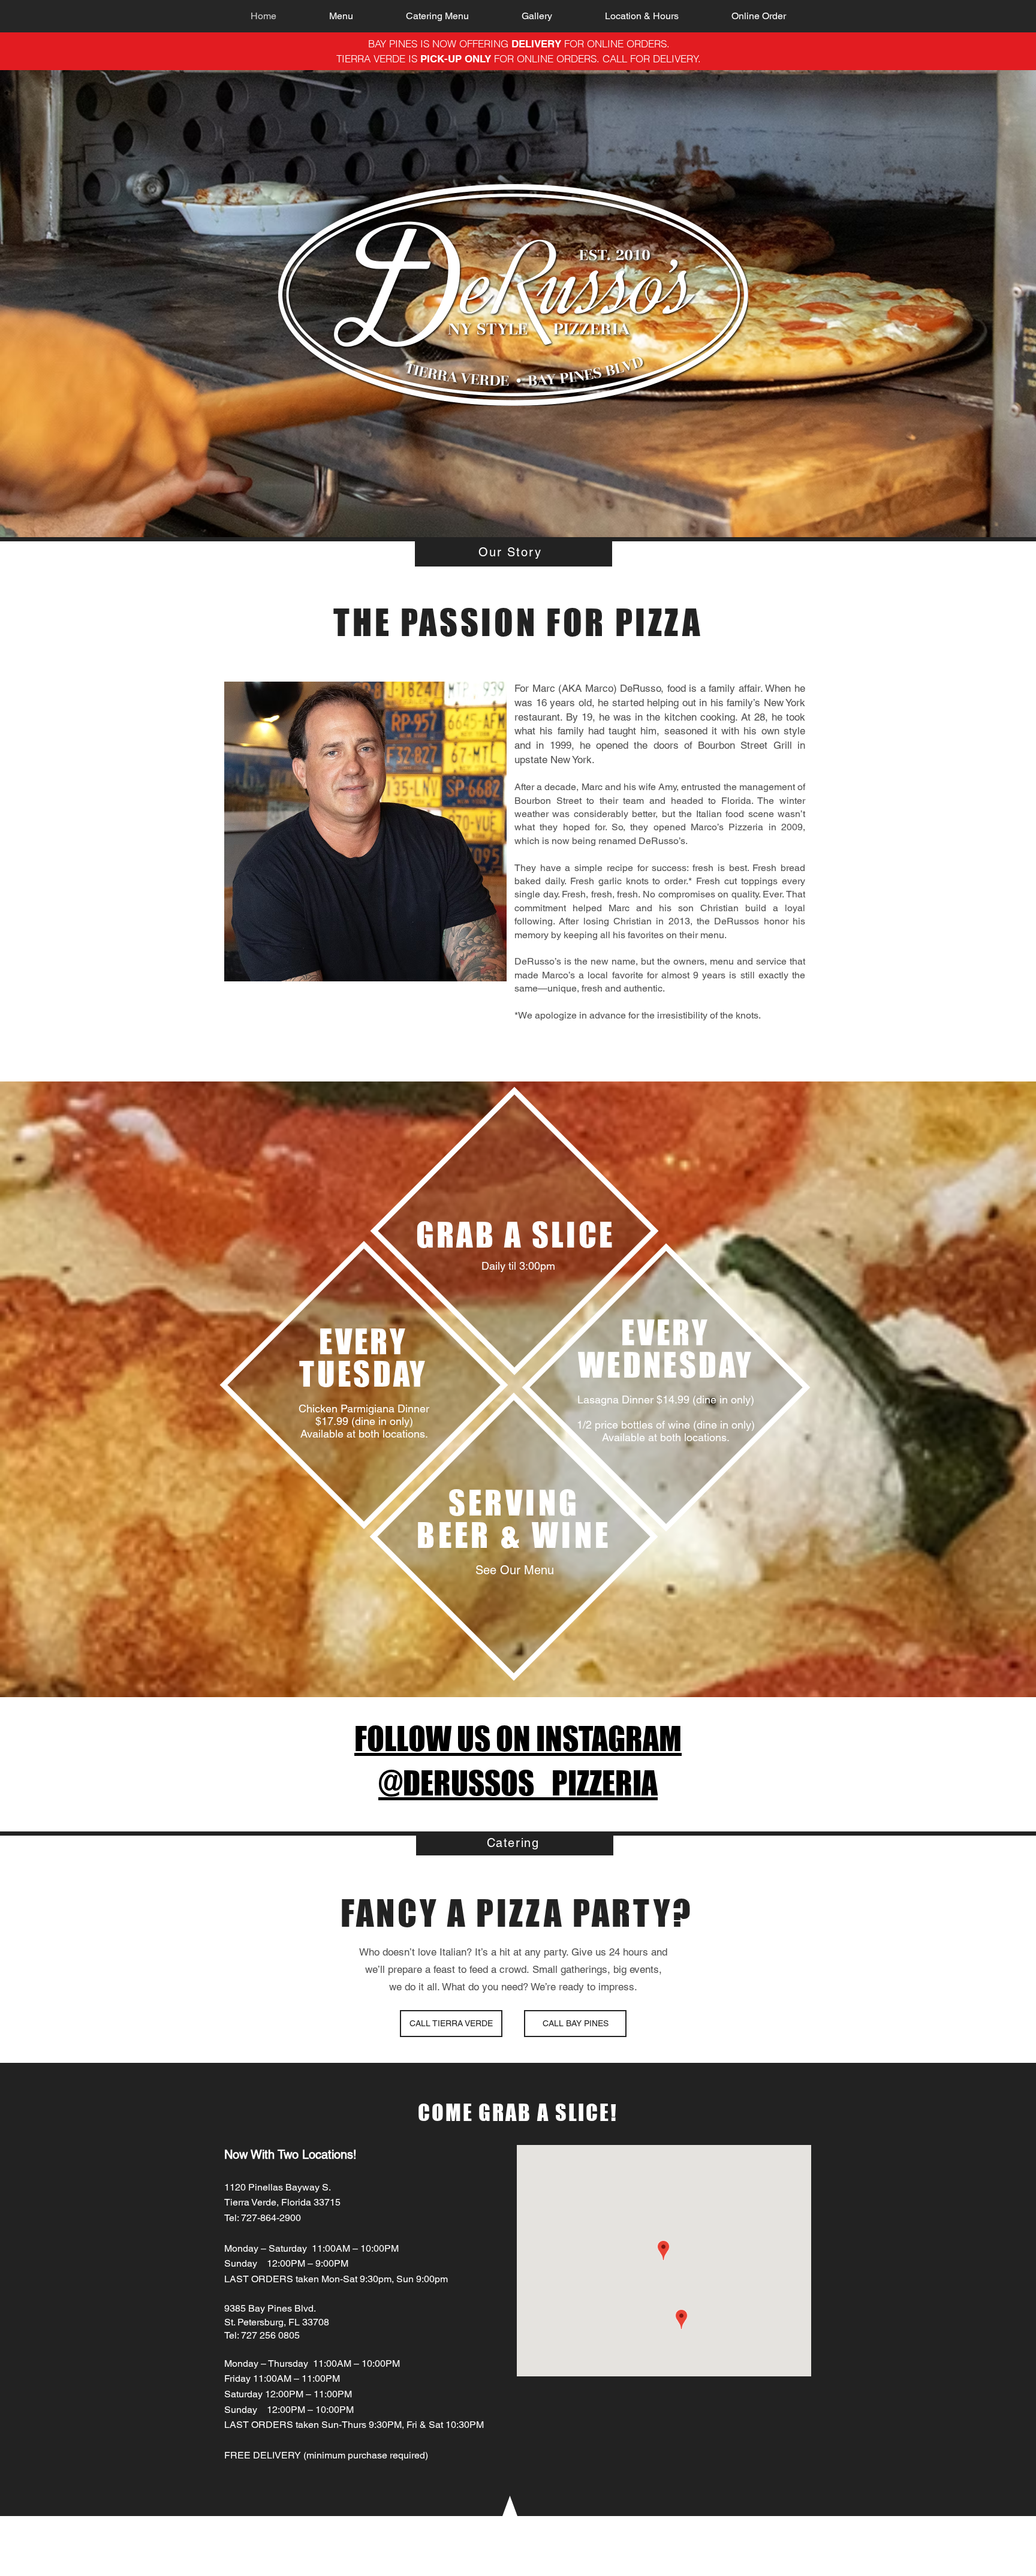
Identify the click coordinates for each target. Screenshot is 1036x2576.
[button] (341, 16)
